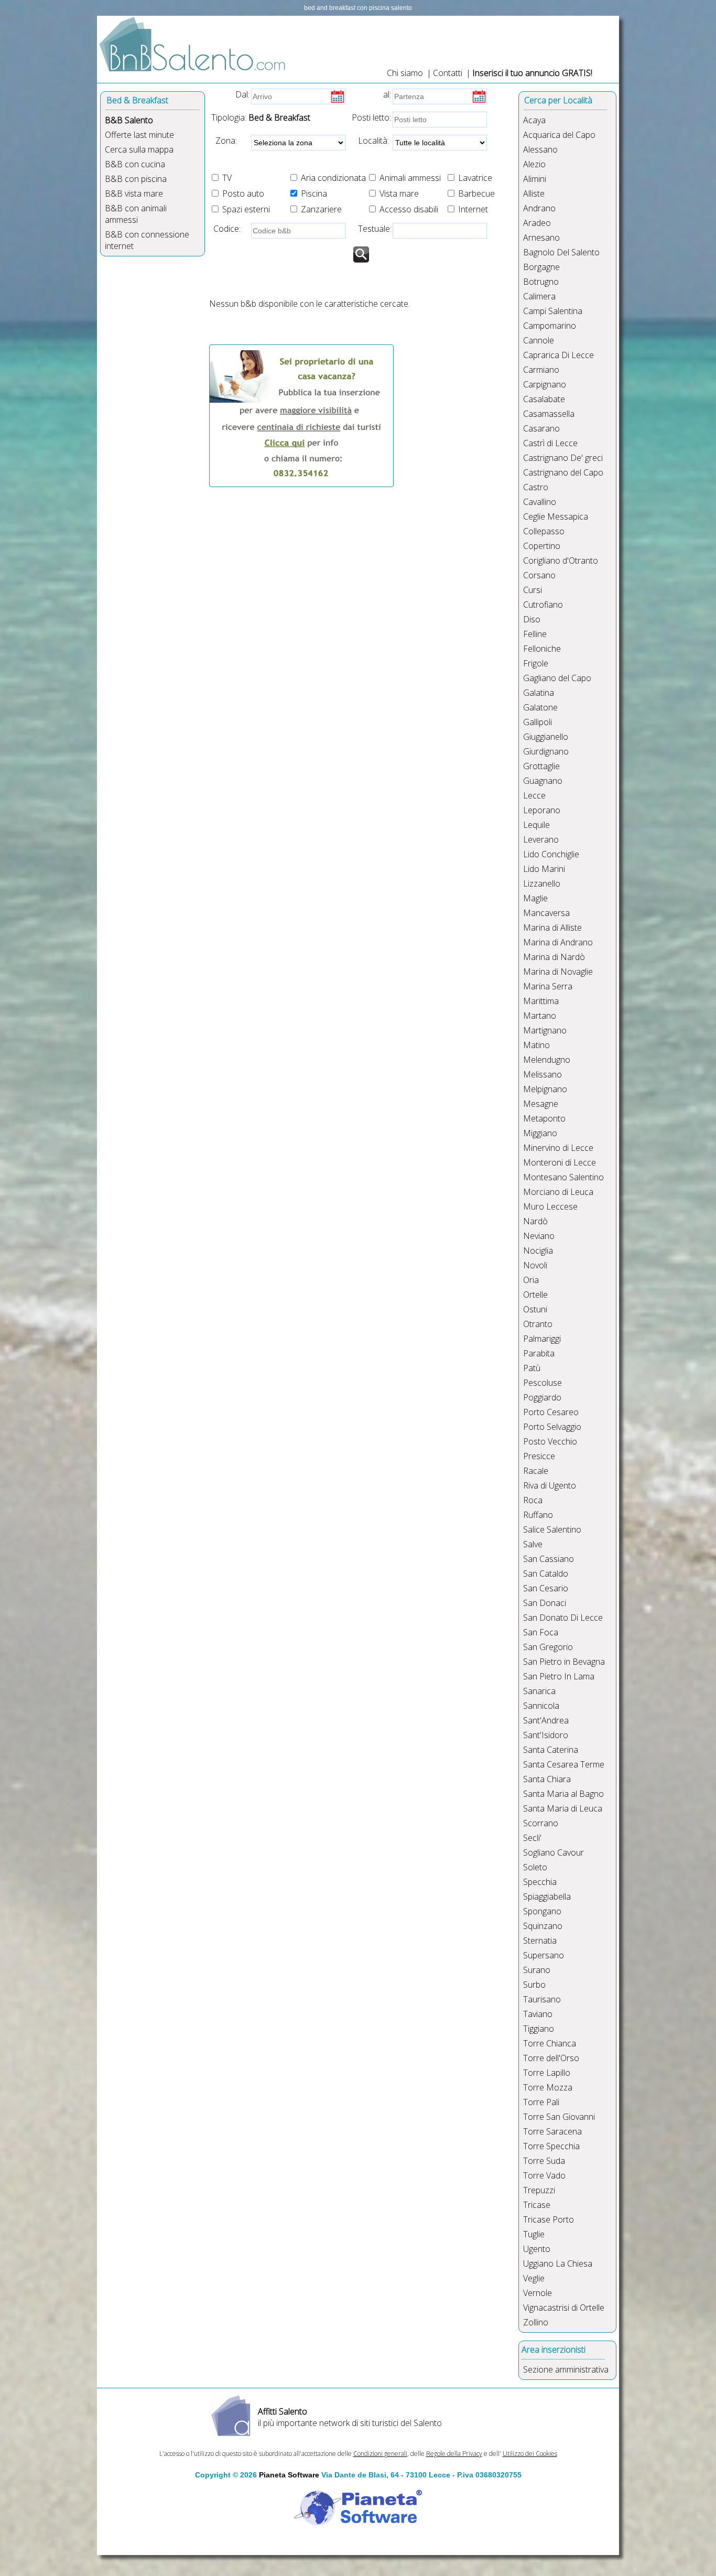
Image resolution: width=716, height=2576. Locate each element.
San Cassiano (549, 1559)
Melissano (543, 1074)
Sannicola (541, 1706)
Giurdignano (546, 751)
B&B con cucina (135, 164)
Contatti (449, 73)
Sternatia (540, 1941)
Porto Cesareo (551, 1412)
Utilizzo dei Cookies (530, 2454)
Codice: (225, 229)
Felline (535, 634)
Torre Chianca (550, 2043)
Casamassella (549, 414)
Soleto (535, 1867)
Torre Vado (544, 2175)
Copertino (542, 546)
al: (387, 94)
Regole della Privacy (454, 2454)
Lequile (536, 825)
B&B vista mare (134, 193)
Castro (536, 487)
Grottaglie (541, 766)
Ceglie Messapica (556, 516)
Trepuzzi (539, 2190)
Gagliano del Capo (557, 678)
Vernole (538, 2293)
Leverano (541, 839)
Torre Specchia (551, 2146)
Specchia (540, 1882)
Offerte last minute (139, 135)
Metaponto (544, 1118)
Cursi (533, 590)
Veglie (534, 2278)
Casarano (541, 428)
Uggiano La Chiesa (558, 2264)
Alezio (534, 164)
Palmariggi (542, 1339)
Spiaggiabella (547, 1896)
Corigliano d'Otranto (561, 561)
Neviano (539, 1236)
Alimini (535, 179)
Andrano (539, 208)
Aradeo (537, 223)
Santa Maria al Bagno (563, 1794)
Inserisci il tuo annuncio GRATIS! (532, 73)
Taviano (538, 2014)
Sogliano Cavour (554, 1852)
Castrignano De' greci (563, 458)
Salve (533, 1544)
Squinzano (543, 1926)
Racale (536, 1471)
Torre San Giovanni (559, 2117)
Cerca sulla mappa (139, 149)
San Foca (541, 1632)
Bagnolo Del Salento (561, 252)
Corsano (539, 575)
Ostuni (535, 1309)
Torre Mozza (548, 2087)
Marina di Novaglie (558, 972)
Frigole (536, 663)
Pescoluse (543, 1383)
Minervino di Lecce (558, 1148)
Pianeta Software (289, 2475)
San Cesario (546, 1588)
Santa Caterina (551, 1750)
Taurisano (542, 1999)
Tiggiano (539, 2029)
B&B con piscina (136, 179)
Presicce (539, 1456)
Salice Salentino (552, 1529)
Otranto (538, 1324)
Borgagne (541, 267)
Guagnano (543, 781)
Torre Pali (541, 2102)
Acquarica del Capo (559, 135)
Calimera (539, 296)
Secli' (532, 1838)
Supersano (544, 1955)
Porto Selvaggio (552, 1427)
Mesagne (541, 1104)
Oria (531, 1280)
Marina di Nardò (554, 957)
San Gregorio (548, 1647)
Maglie (535, 898)
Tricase (537, 2205)
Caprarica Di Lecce (558, 355)
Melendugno (547, 1060)
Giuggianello (546, 737)
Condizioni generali (380, 2454)
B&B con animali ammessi (136, 214)
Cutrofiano (543, 605)
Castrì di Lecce (550, 443)
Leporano (542, 810)
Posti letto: (371, 117)
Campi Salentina (553, 311)
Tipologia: (228, 117)
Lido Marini (544, 869)
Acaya (534, 120)
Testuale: (372, 229)
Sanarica (539, 1691)
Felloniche (542, 649)
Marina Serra (548, 986)
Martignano (545, 1030)
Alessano (540, 149)
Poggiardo (542, 1397)
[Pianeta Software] (358, 2527)
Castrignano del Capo (563, 472)
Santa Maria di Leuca (563, 1808)
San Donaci (545, 1603)
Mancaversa (546, 913)
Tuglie (534, 2234)
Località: (370, 141)
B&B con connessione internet (147, 240)
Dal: (242, 94)
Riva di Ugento (550, 1485)
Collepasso (544, 531)
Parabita (539, 1353)
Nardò (535, 1221)
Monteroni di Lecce (560, 1162)
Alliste (534, 193)
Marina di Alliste (552, 928)
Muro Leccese (550, 1206)
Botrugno (541, 282)
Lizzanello (542, 883)
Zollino (536, 2322)
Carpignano (545, 384)
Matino (536, 1045)
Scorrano (541, 1823)
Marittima (541, 1001)
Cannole (539, 340)
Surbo (534, 1985)
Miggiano (540, 1133)
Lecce (534, 795)
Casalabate (544, 399)
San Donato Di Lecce (563, 1618)
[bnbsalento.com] (194, 78)
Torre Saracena (552, 2131)
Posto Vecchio (550, 1441)
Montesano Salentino (563, 1177)
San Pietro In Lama (559, 1676)
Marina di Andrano (558, 942)
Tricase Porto (549, 2219)
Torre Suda (544, 2161)
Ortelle (535, 1295)
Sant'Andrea (546, 1720)
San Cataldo (546, 1573)
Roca (533, 1500)
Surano (537, 1970)
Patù (532, 1368)
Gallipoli (538, 722)
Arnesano (541, 238)
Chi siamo (405, 73)
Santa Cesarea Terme (564, 1764)
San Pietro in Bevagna (564, 1662)
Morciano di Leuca (558, 1192)
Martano (540, 1016)
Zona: (223, 141)
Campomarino (550, 326)
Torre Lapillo (547, 2073)
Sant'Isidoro (546, 1735)
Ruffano (538, 1515)
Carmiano (541, 370)
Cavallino (540, 502)
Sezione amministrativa (566, 2369)
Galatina (539, 693)
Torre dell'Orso (551, 2058)
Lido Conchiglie (551, 854)
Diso (532, 619)
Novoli (535, 1265)
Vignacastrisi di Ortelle (564, 2308)
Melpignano (545, 1089)
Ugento (537, 2249)
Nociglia (538, 1251)
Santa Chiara (547, 1779)
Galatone (540, 707)
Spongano (542, 1911)
